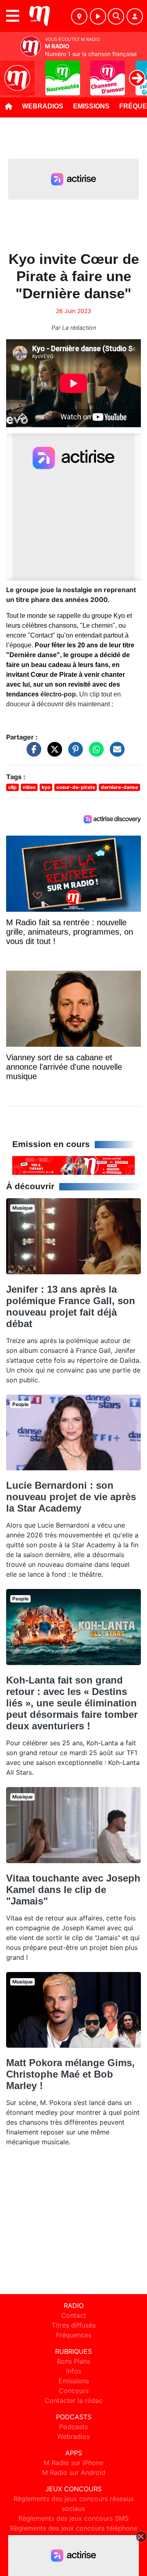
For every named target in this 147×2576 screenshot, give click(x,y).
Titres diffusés (73, 2325)
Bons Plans (73, 2361)
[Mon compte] (135, 16)
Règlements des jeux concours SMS (73, 2518)
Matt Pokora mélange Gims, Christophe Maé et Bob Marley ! (70, 2074)
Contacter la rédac (73, 2400)
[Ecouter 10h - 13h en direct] (73, 1165)
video (29, 787)
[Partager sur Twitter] (53, 753)
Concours (74, 2391)
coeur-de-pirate (76, 787)
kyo (46, 787)
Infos (74, 2371)
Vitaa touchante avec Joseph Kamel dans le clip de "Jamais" (73, 1890)
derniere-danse (119, 787)
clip (12, 787)
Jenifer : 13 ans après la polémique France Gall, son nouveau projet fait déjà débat (71, 1306)
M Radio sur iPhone (73, 2463)
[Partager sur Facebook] (32, 753)
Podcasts (73, 2427)
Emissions (91, 106)
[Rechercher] (116, 16)
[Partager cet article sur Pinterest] (73, 753)
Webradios (43, 106)
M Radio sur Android (74, 2472)
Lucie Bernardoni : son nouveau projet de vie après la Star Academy (71, 1497)
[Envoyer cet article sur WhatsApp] (94, 753)
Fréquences (74, 2335)
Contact (74, 2315)
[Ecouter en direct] (98, 16)
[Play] (11, 72)
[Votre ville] (79, 16)
